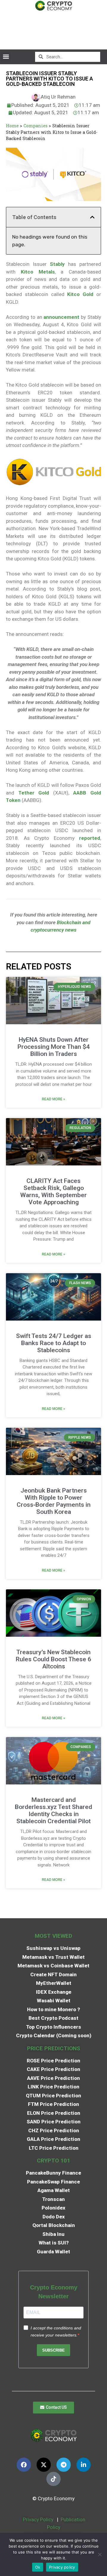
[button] (6, 57)
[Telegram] (64, 2465)
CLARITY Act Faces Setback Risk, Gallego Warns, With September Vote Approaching (53, 1191)
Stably (57, 264)
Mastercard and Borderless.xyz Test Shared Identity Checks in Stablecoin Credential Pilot (53, 1810)
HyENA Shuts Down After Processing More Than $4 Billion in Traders (54, 1047)
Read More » (53, 1099)
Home (12, 126)
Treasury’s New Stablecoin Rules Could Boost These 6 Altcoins (53, 1659)
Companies (36, 126)
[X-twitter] (44, 2465)
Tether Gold (34, 793)
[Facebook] (24, 2465)
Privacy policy (62, 2567)
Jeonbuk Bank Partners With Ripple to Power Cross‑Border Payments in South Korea (54, 1501)
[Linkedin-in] (84, 2465)
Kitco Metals (38, 272)
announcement (61, 317)
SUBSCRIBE (53, 2350)
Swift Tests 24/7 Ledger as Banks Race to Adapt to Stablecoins (54, 1343)
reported (90, 838)
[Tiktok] (53, 2479)
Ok (38, 2567)
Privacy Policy (38, 2519)
